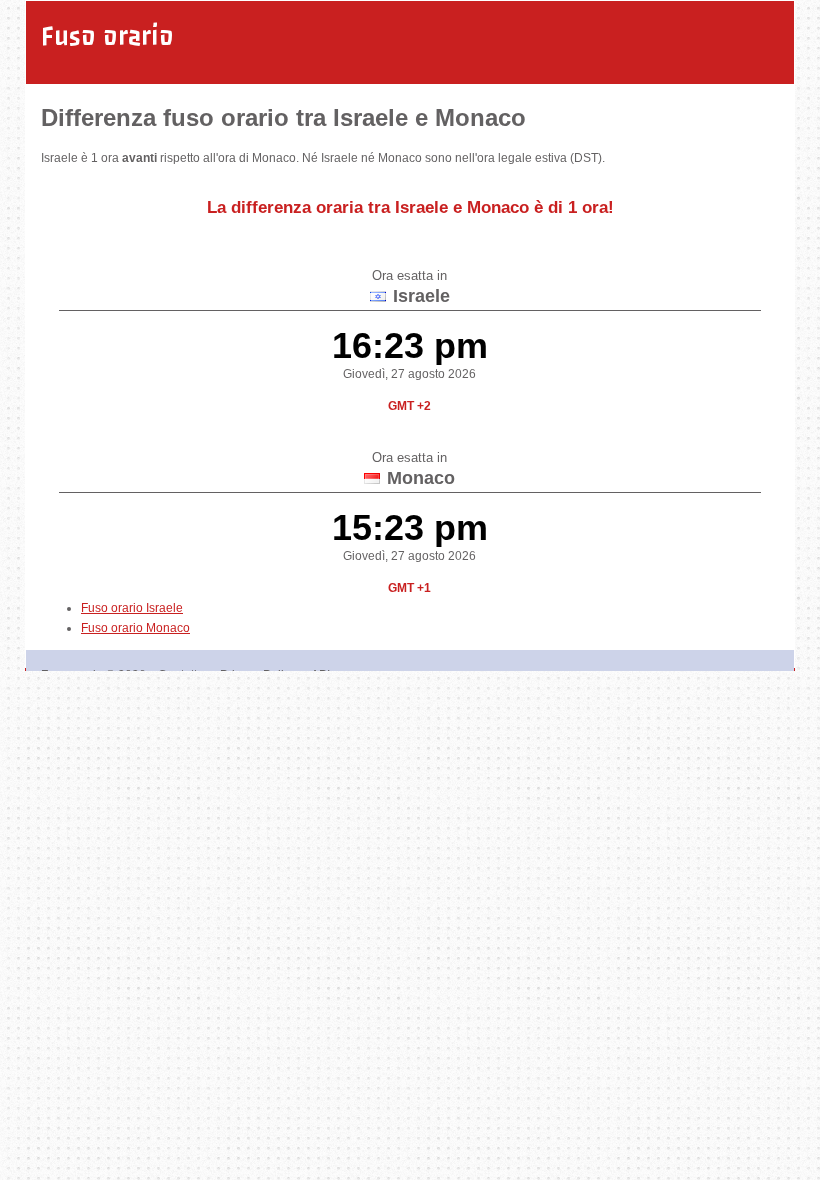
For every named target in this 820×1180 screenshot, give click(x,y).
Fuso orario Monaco (135, 628)
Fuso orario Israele (132, 608)
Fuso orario (107, 36)
